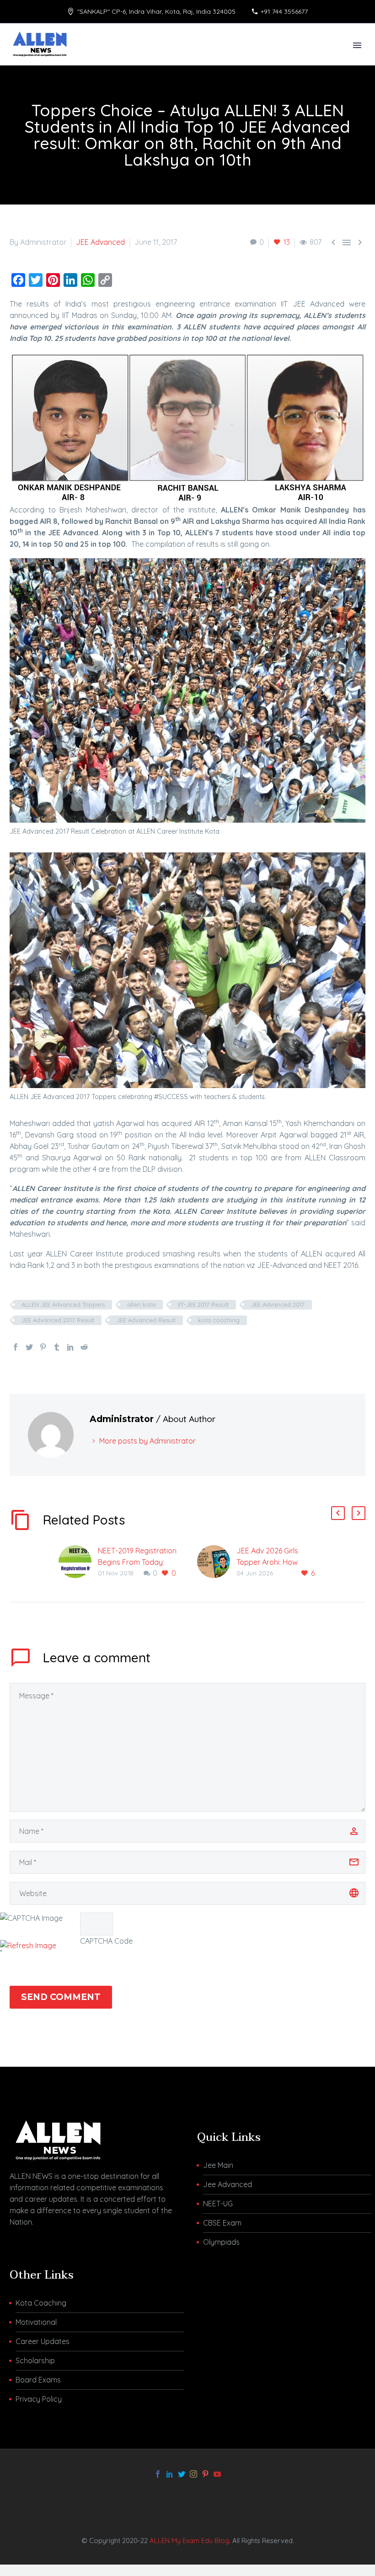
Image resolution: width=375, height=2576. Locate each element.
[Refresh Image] (28, 1945)
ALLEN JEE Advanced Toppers (63, 1304)
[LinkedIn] (70, 1347)
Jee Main (218, 2165)
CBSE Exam (222, 2223)
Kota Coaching (41, 2303)
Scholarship (35, 2360)
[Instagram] (193, 2474)
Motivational (36, 2322)
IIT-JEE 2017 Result (203, 1304)
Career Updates (43, 2341)
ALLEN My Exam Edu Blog (189, 2541)
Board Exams (38, 2380)
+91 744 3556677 (284, 11)
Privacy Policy (39, 2399)
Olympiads (221, 2242)
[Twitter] (29, 1347)
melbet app (19, 2484)
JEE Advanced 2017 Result (58, 1320)
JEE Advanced (100, 242)
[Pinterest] (43, 1347)
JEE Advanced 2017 (278, 1304)
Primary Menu (357, 45)
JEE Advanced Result (146, 1320)
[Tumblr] (57, 1347)
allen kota (141, 1304)
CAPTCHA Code (106, 1941)
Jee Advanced (228, 2184)
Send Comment (61, 1997)
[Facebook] (16, 1347)
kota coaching (219, 1320)
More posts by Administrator (147, 1441)
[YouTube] (217, 2474)
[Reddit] (84, 1347)
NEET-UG (218, 2204)
